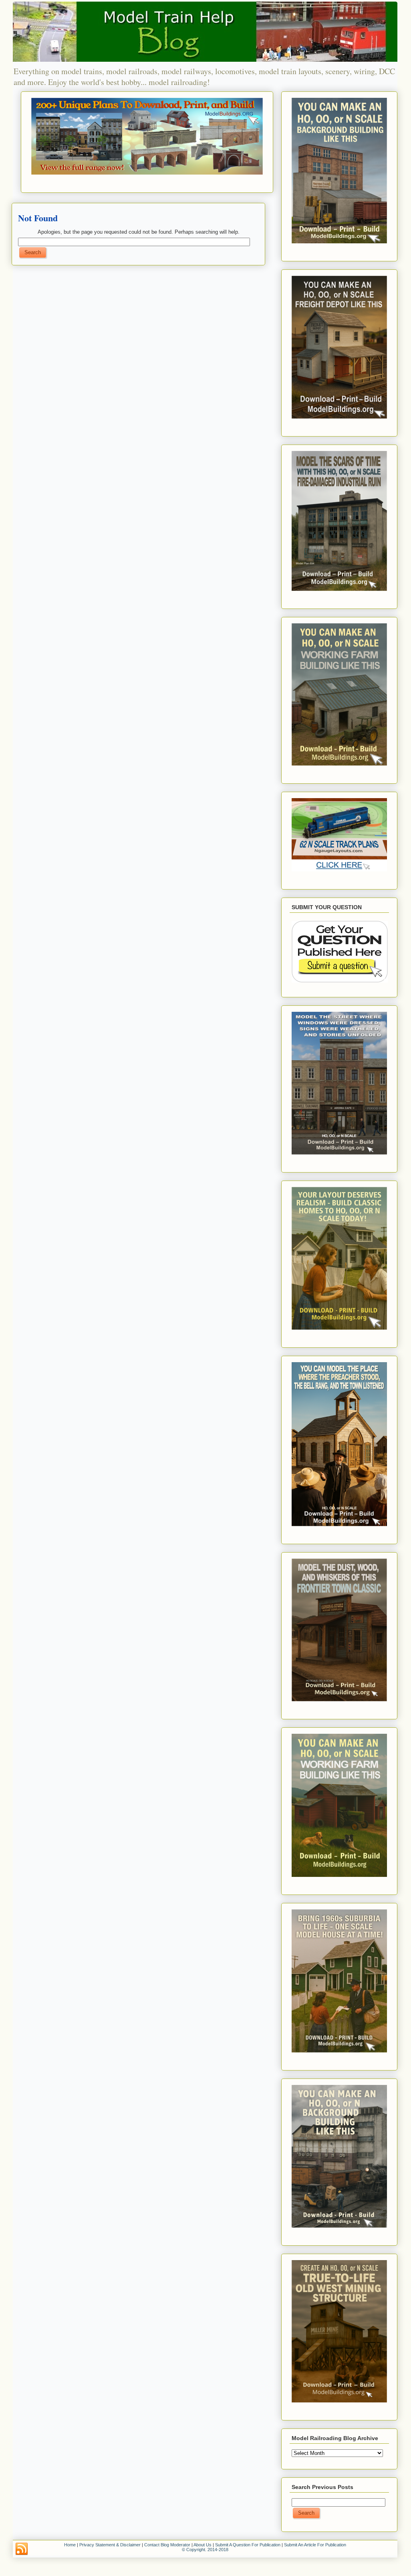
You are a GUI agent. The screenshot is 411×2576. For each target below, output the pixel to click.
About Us (202, 2545)
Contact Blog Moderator (167, 2545)
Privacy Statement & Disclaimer (110, 2545)
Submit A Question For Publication (248, 2545)
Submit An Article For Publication (315, 2545)
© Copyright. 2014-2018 (205, 2550)
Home (70, 2545)
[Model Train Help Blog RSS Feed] (22, 2549)
